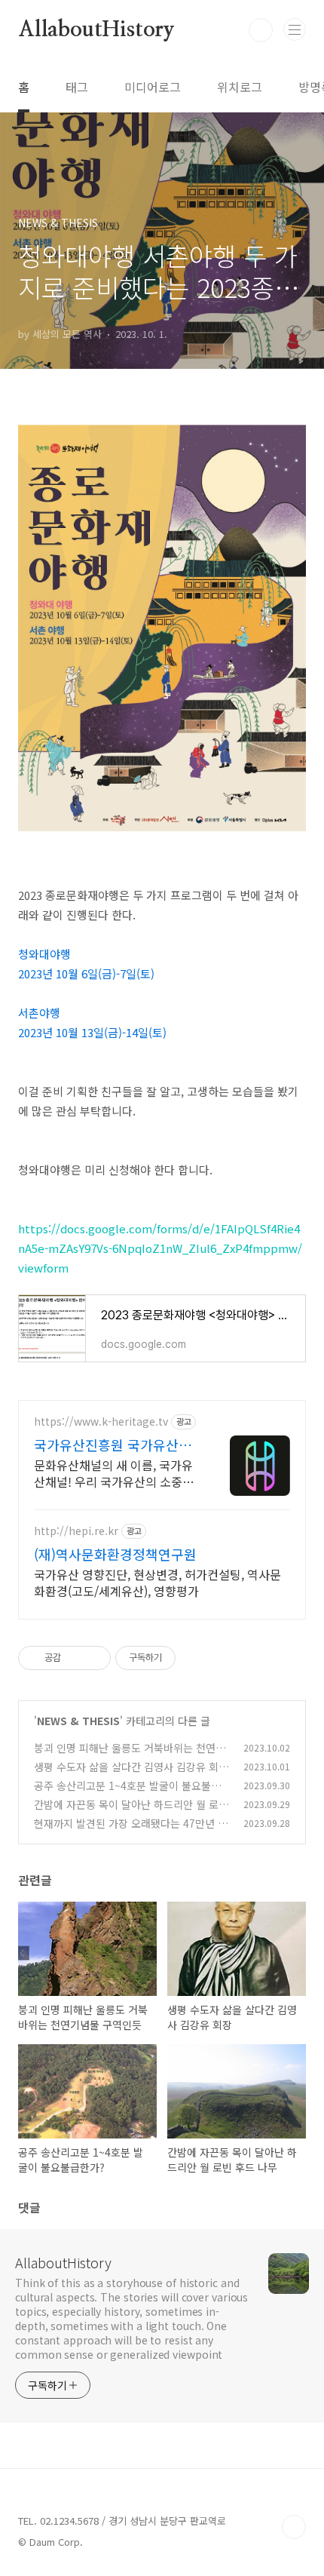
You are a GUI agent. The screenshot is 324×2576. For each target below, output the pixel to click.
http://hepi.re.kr (76, 1531)
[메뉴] (295, 29)
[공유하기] (75, 1658)
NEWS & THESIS (78, 1721)
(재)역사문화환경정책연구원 (115, 1554)
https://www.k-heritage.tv (101, 1422)
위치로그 (240, 87)
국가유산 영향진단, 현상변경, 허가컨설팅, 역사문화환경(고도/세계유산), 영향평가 (157, 1582)
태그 (77, 87)
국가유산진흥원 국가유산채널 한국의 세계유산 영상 (113, 1445)
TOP (294, 2527)
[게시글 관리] (94, 1658)
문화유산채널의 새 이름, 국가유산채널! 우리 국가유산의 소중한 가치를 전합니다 (114, 1473)
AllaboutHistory (96, 30)
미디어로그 (153, 87)
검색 (261, 30)
